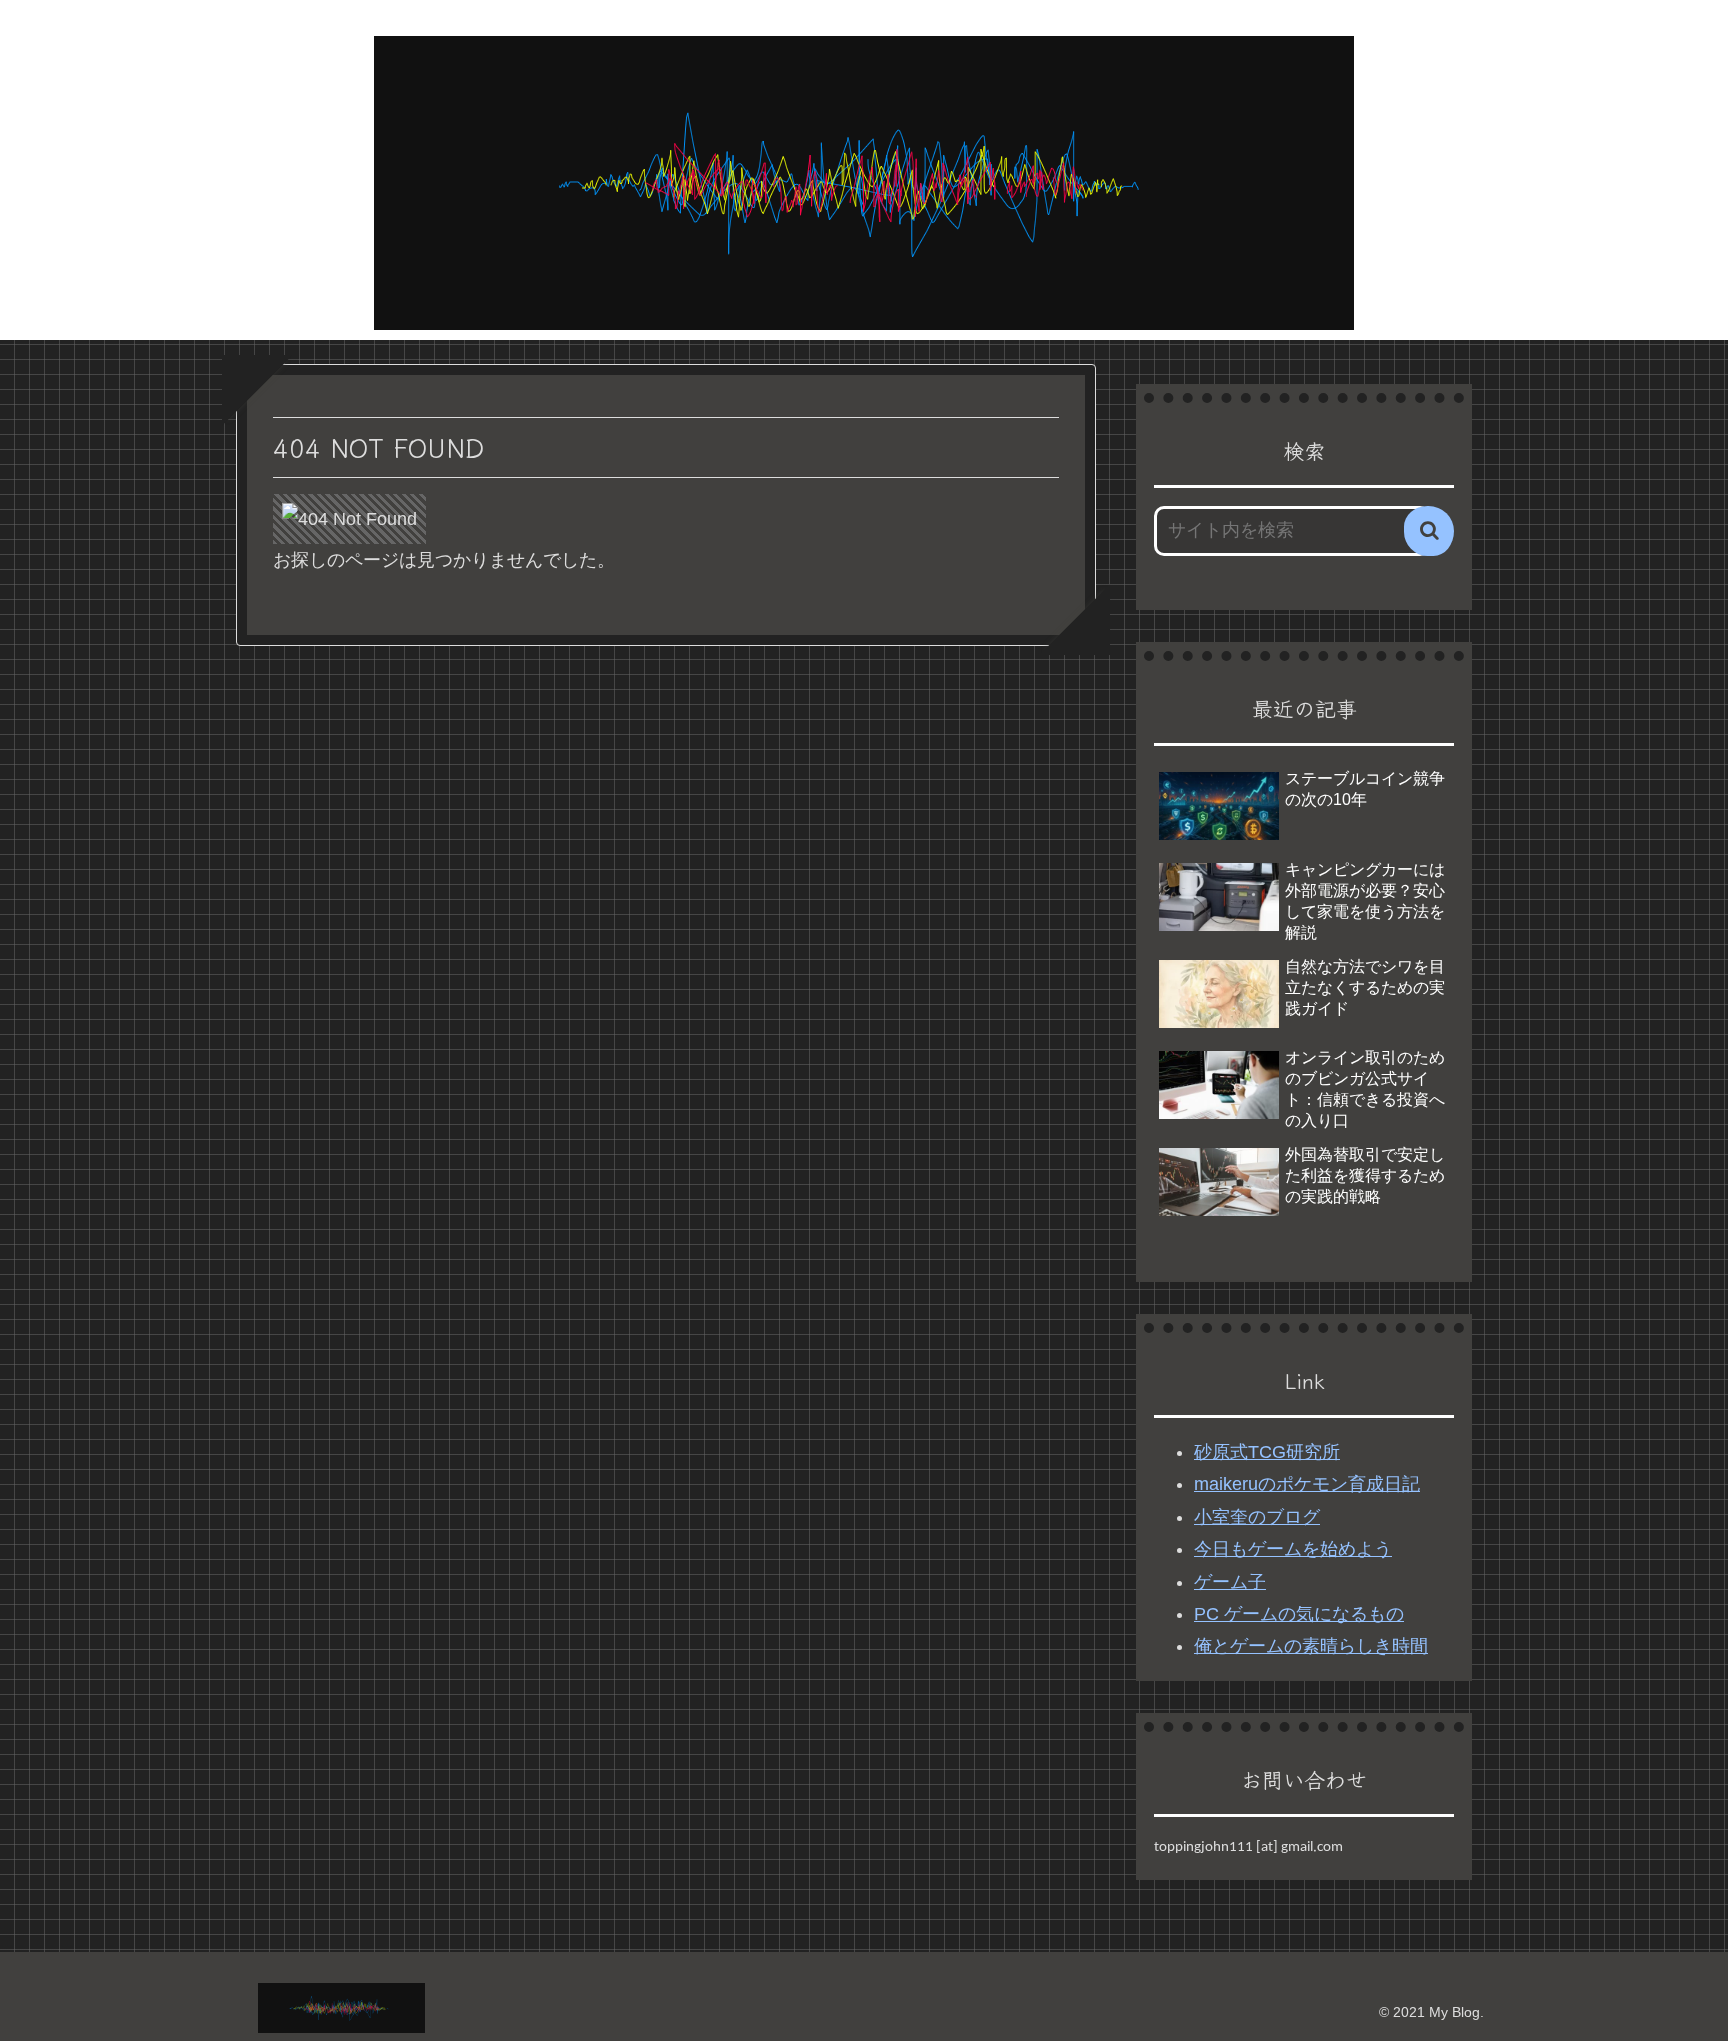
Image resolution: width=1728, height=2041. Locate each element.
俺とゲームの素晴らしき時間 (1311, 1646)
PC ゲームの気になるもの (1299, 1614)
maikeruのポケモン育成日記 (1307, 1484)
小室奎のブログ (1257, 1517)
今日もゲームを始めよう (1293, 1549)
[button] (1429, 531)
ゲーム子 (1230, 1582)
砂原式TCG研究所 (1267, 1452)
